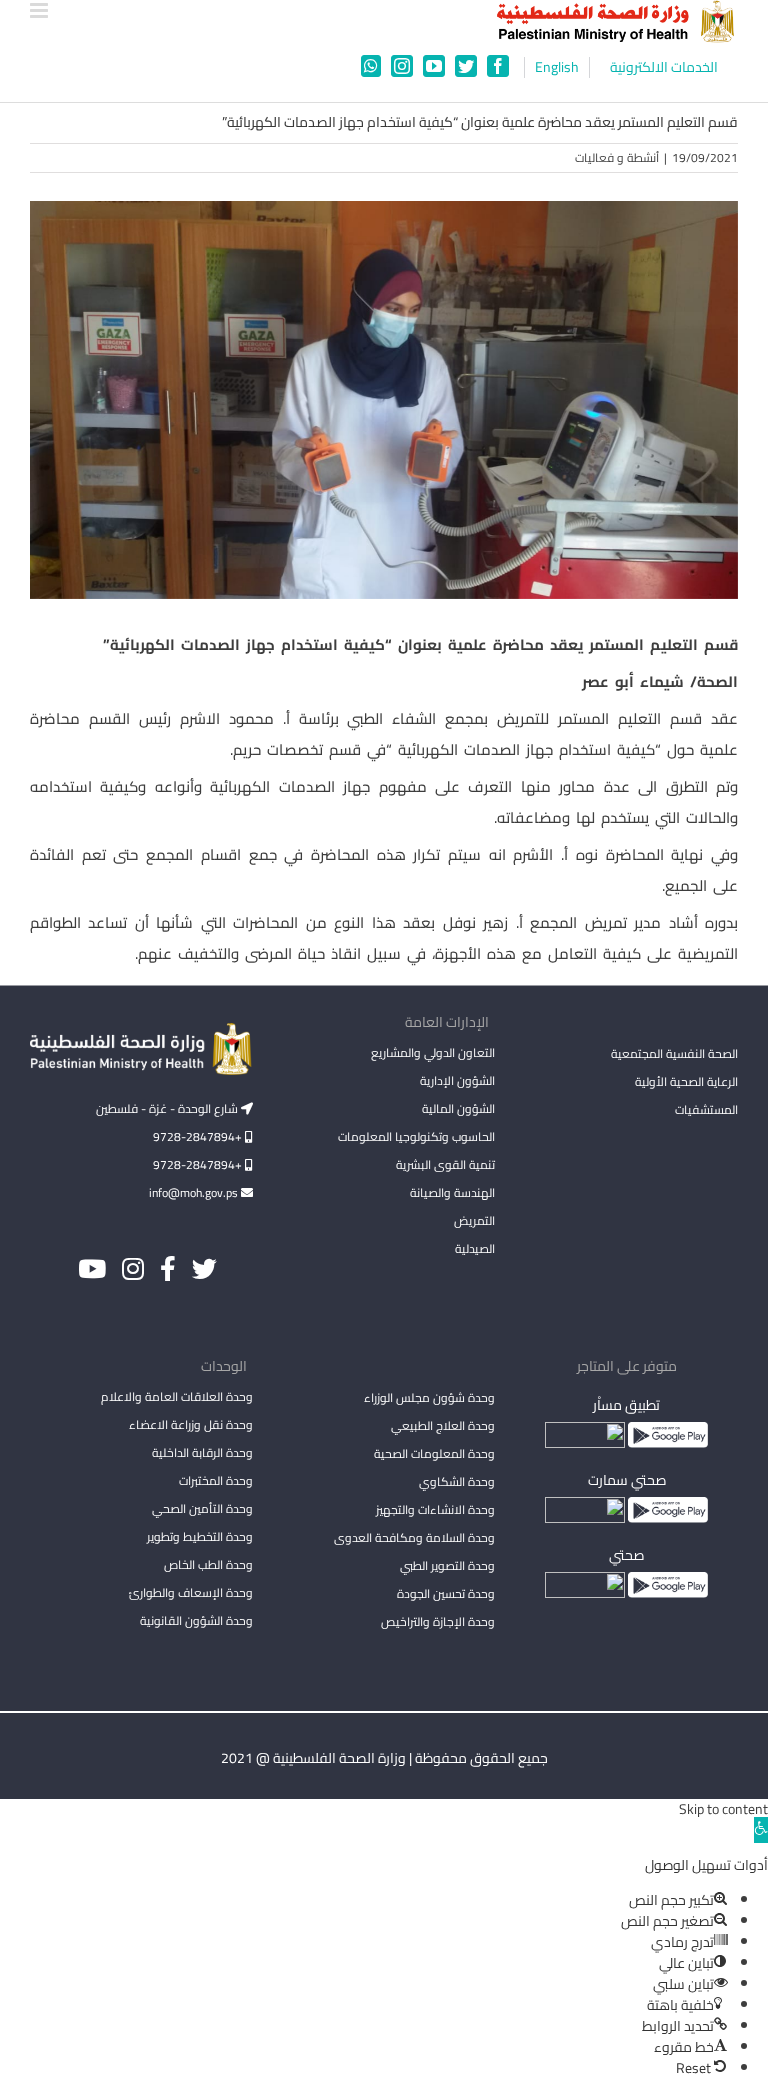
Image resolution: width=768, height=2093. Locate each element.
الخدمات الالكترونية (664, 67)
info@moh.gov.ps (195, 1192)
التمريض (474, 1220)
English (557, 67)
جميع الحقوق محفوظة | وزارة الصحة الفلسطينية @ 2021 (384, 1758)
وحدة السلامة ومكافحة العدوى (414, 1537)
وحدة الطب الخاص (208, 1564)
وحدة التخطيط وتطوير (200, 1536)
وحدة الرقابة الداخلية (202, 1452)
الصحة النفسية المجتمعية (674, 1055)
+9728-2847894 (199, 1136)
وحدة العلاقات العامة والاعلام (177, 1396)
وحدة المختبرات (216, 1480)
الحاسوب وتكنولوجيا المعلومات (416, 1136)
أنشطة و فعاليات (617, 157)
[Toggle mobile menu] (40, 10)
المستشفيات (706, 1109)
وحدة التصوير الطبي (447, 1565)
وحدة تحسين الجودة (446, 1593)
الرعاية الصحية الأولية (686, 1081)
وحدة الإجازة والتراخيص (438, 1621)
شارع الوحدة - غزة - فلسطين (168, 1108)
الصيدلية (475, 1248)
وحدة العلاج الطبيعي (443, 1425)
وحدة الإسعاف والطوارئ (191, 1592)
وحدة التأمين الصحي (202, 1508)
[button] (761, 1830)
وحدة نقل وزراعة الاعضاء (191, 1424)
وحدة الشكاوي (457, 1481)
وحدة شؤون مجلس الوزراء (429, 1399)
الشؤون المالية (458, 1108)
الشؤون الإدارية (457, 1080)
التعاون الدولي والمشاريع (433, 1052)
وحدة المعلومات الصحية (434, 1453)
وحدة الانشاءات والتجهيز (435, 1509)
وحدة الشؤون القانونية (196, 1620)
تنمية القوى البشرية (445, 1164)
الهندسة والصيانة (452, 1192)
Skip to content (723, 1809)
